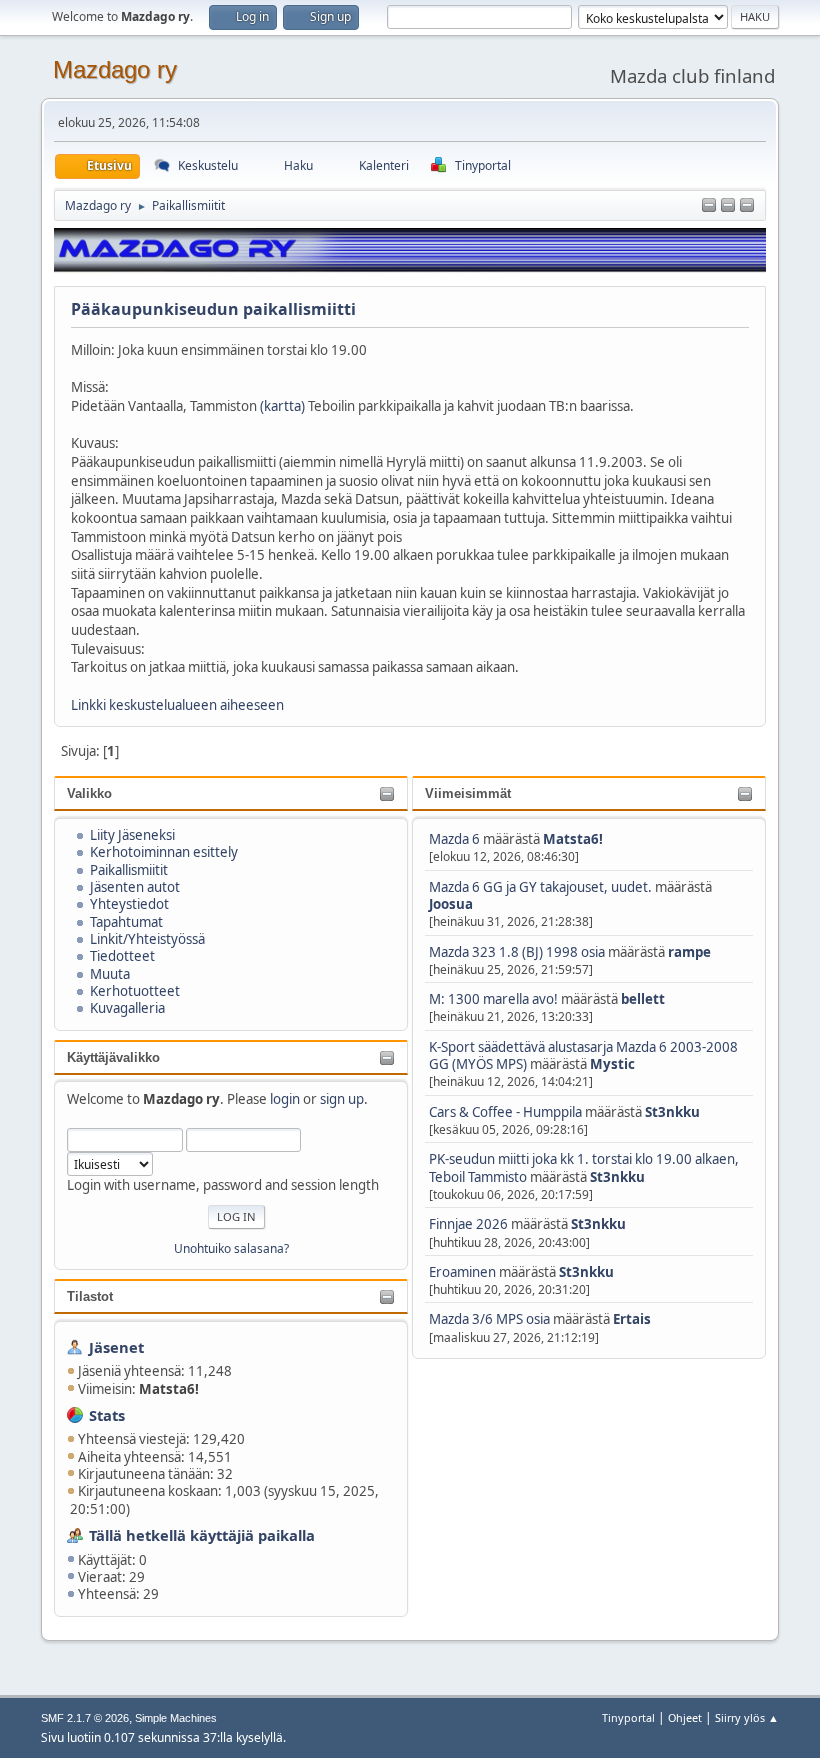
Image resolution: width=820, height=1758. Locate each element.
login (285, 1099)
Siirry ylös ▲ (747, 1717)
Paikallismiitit (129, 870)
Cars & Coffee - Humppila (505, 1112)
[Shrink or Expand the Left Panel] (709, 206)
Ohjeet (685, 1717)
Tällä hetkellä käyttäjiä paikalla (202, 1535)
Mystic (612, 1064)
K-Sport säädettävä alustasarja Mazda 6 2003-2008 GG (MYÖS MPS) (583, 1055)
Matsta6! (573, 839)
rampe (689, 952)
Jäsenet (116, 1347)
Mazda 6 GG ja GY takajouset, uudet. (540, 887)
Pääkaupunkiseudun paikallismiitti (213, 309)
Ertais (632, 1319)
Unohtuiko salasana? (231, 1248)
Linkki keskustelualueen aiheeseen (177, 705)
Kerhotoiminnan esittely (164, 852)
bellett (643, 999)
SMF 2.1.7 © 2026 (85, 1718)
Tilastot (90, 1296)
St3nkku (672, 1112)
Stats (107, 1415)
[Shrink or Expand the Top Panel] (747, 206)
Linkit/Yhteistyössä (147, 939)
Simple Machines (176, 1718)
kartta (282, 406)
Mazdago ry (115, 69)
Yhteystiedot (129, 904)
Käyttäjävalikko (113, 1057)
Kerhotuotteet (135, 991)
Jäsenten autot (135, 887)
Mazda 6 (454, 839)
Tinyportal (628, 1717)
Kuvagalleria (127, 1008)
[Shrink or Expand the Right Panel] (728, 206)
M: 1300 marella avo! (495, 999)
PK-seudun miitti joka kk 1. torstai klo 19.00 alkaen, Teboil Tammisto (584, 1167)
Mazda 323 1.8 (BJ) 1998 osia (517, 952)
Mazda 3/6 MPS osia (491, 1319)
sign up (342, 1099)
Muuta (110, 974)
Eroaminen (462, 1272)
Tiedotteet (122, 956)
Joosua (451, 904)
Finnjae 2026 (468, 1224)
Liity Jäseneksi (132, 835)
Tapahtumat (126, 922)
